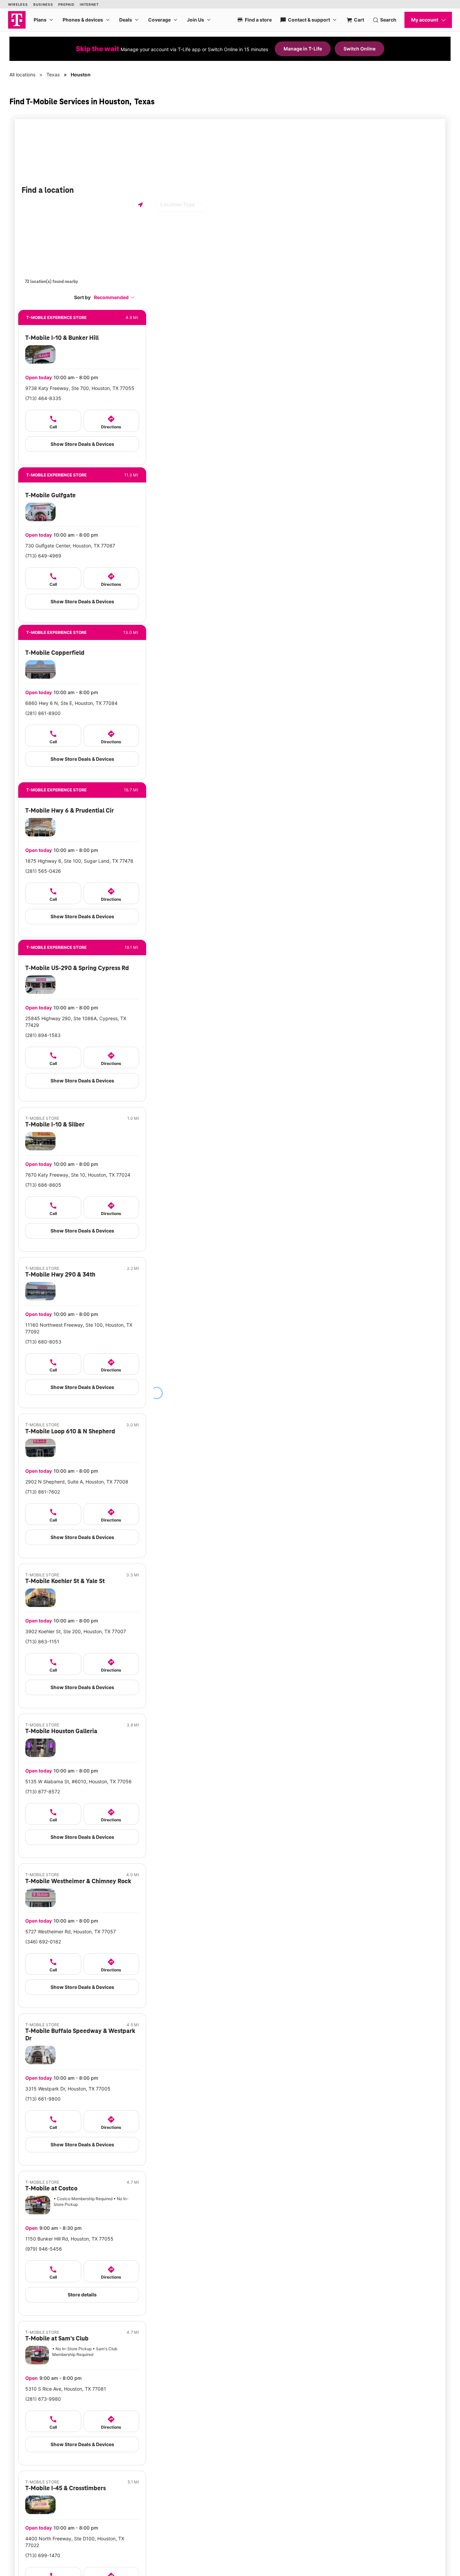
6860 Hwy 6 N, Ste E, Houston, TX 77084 (71, 703)
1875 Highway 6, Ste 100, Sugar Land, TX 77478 (79, 861)
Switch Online (359, 49)
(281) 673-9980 (43, 2399)
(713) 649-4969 (43, 556)
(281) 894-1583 (43, 1035)
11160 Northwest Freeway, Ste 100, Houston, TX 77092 (79, 1328)
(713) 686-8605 (43, 1185)
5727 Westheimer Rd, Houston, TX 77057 (71, 1931)
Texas (53, 75)
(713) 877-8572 (43, 1792)
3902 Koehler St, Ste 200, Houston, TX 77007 (76, 1631)
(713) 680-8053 (43, 1342)
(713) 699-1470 (43, 2555)
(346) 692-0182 (43, 1942)
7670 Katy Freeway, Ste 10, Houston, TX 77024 (78, 1175)
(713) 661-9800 (43, 2099)
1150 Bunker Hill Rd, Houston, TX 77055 (69, 2239)
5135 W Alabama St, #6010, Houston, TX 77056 (78, 1781)
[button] (114, 297)
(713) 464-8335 (43, 398)
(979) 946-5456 (44, 2249)
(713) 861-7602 (43, 1492)
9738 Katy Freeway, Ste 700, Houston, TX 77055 (80, 388)
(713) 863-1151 (42, 1641)
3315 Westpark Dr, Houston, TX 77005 (68, 2089)
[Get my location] (140, 205)
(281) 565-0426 (43, 871)
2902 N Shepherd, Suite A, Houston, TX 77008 (77, 1482)
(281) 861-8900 (43, 713)
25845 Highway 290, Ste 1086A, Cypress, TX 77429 (76, 1022)
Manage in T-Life (303, 49)
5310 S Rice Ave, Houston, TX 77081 (66, 2389)
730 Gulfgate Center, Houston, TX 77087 (70, 546)
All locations (22, 75)
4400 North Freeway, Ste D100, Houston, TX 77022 (75, 2542)
